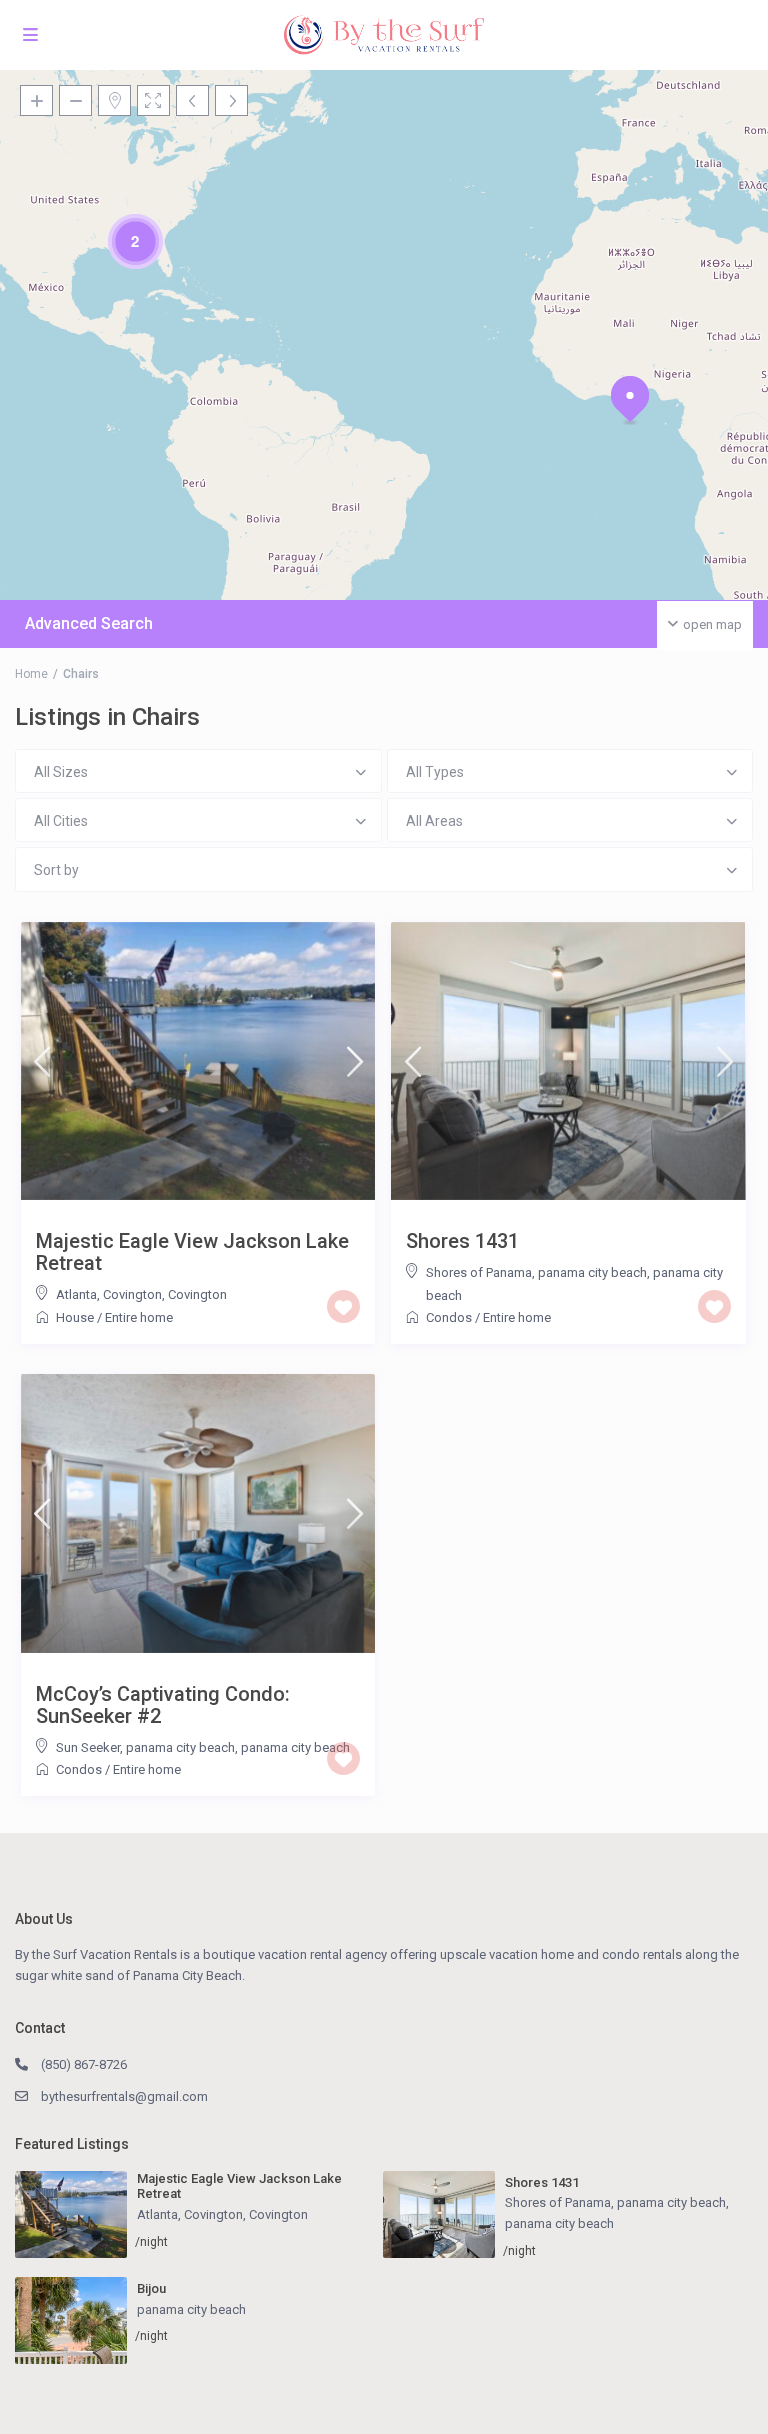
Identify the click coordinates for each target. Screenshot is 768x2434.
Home (31, 674)
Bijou (151, 2288)
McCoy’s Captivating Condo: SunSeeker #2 (163, 1705)
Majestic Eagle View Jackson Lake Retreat (192, 1252)
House (75, 1317)
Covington (197, 1294)
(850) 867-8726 (84, 2064)
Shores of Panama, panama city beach (536, 1272)
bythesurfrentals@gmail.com (124, 2096)
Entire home (139, 1317)
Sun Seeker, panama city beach (145, 1747)
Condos (449, 1317)
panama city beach (295, 1747)
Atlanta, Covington (109, 1294)
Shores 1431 (462, 1241)
